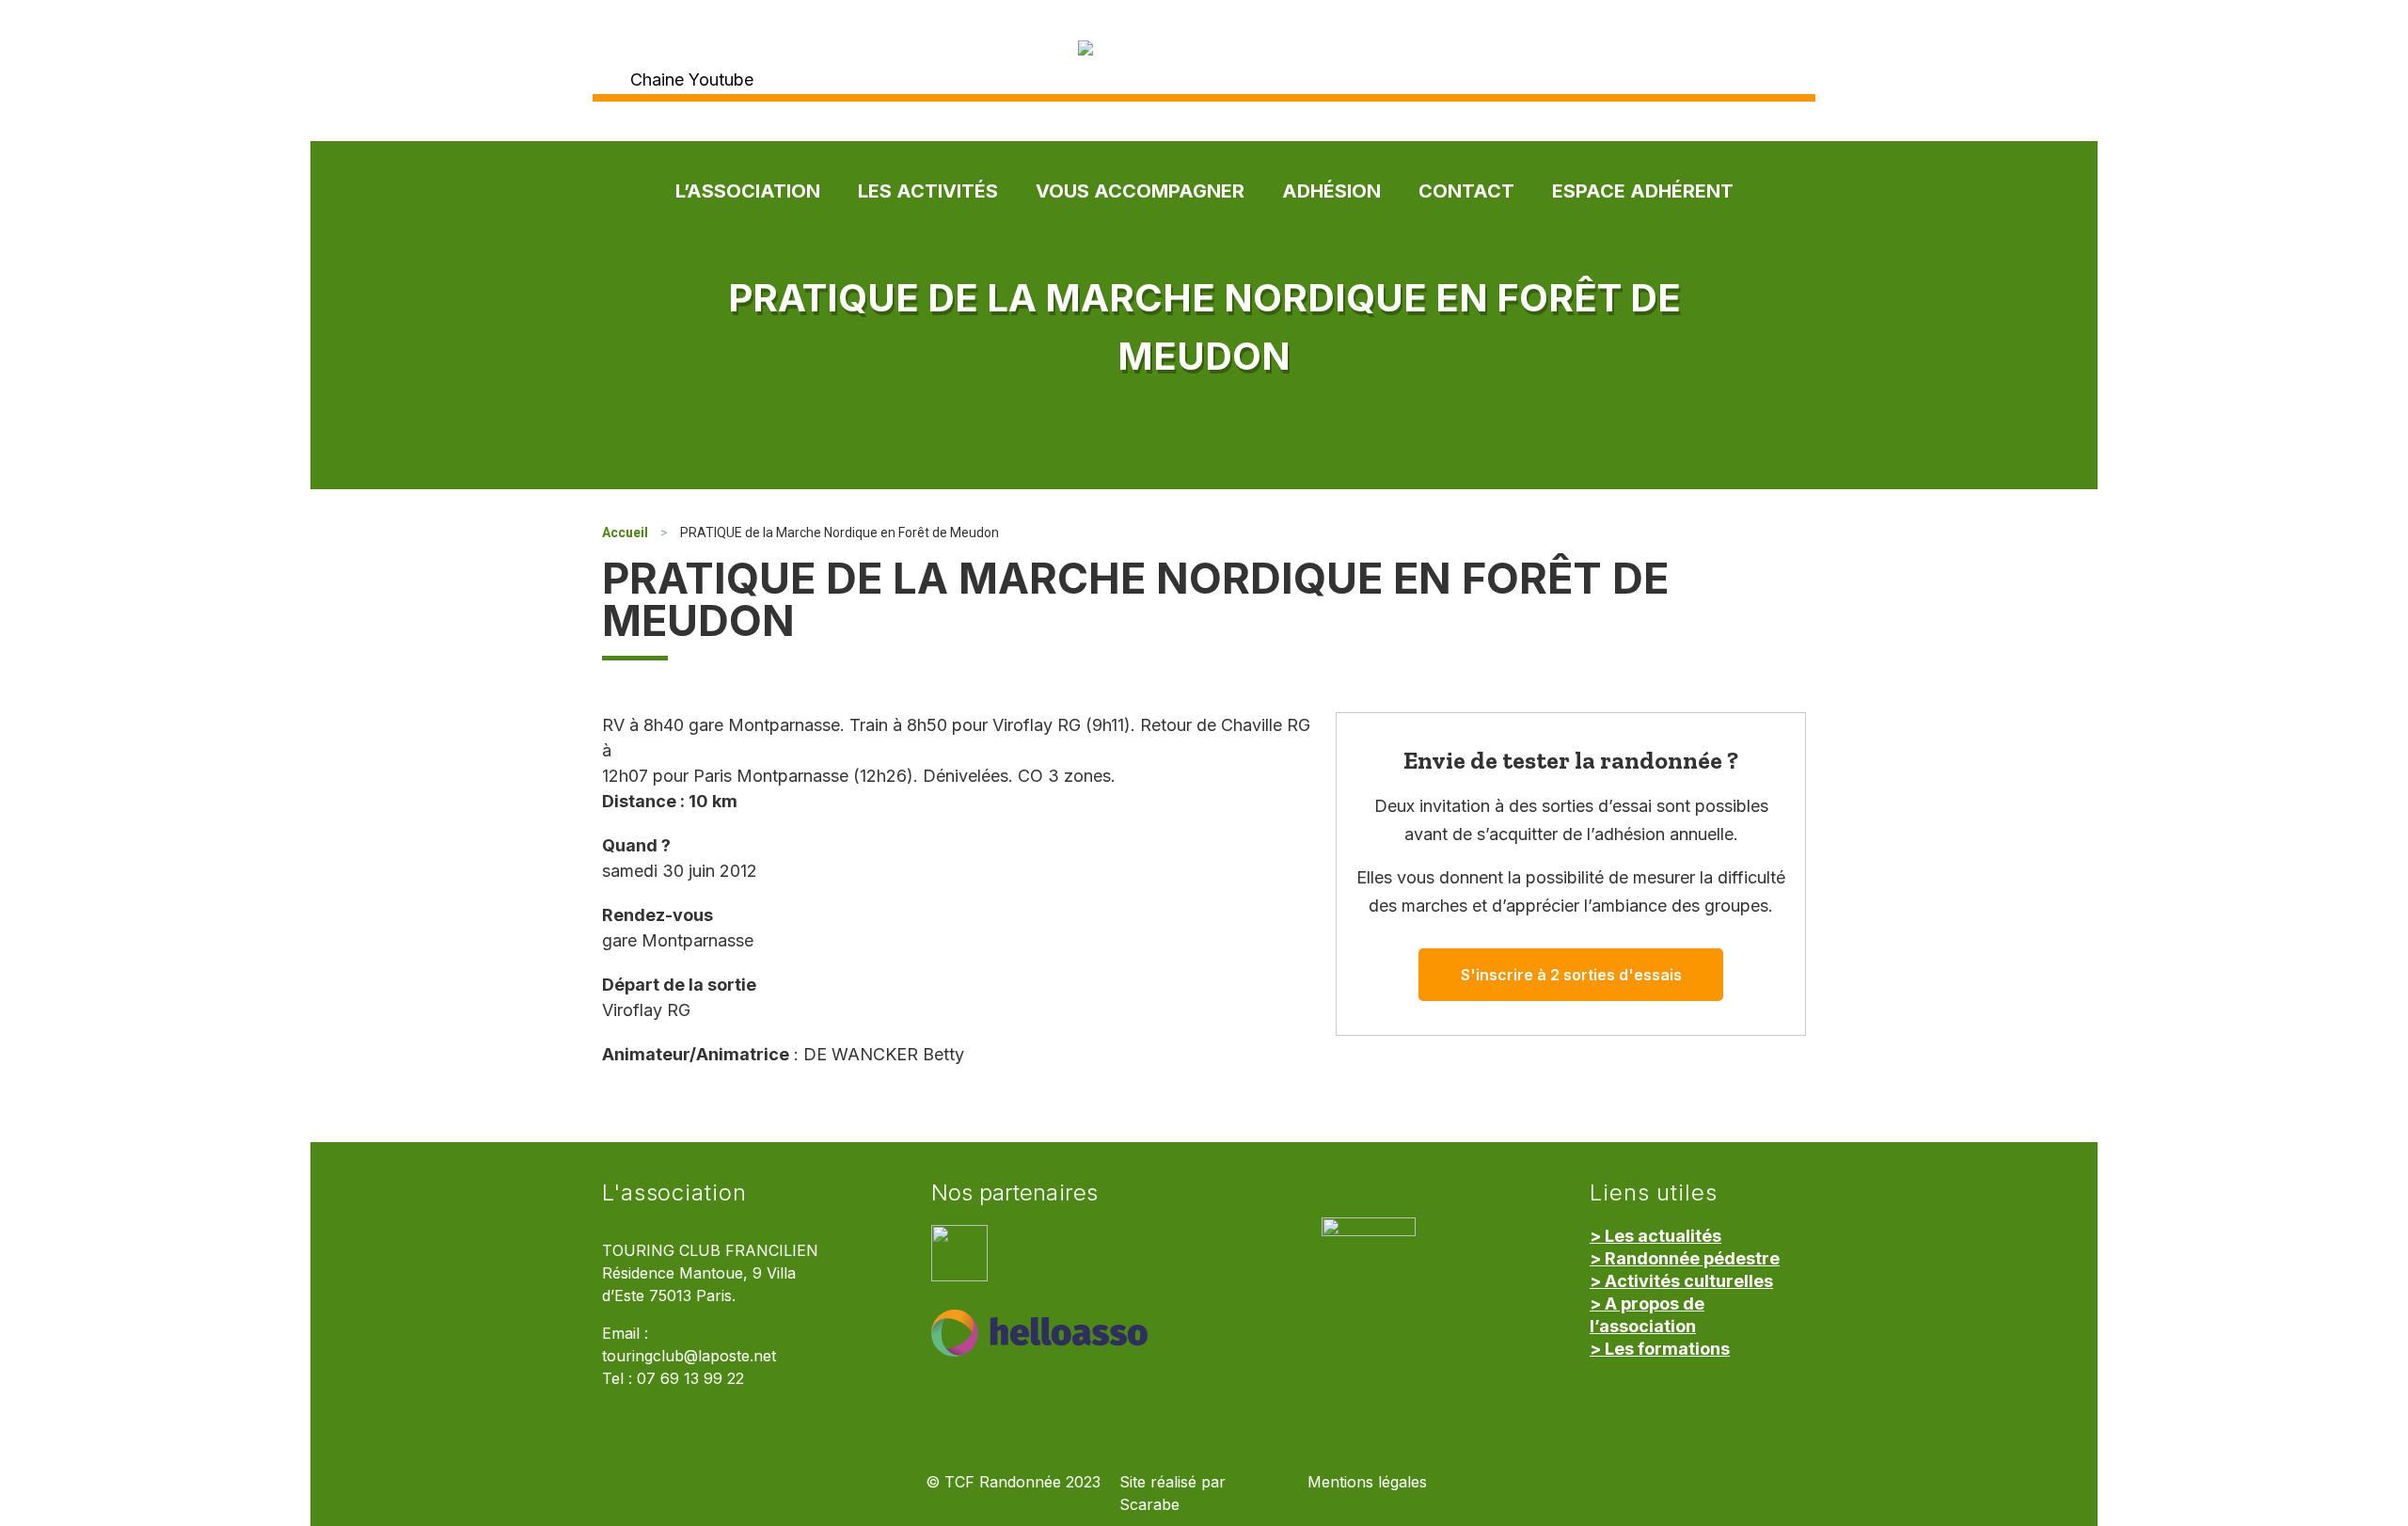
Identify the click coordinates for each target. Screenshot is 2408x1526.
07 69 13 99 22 (690, 1379)
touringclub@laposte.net (689, 1356)
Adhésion (1331, 191)
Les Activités (928, 191)
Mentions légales (1367, 1482)
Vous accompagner (1140, 191)
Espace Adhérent (1643, 191)
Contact (1466, 191)
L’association (748, 191)
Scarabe (1149, 1505)
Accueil (625, 533)
